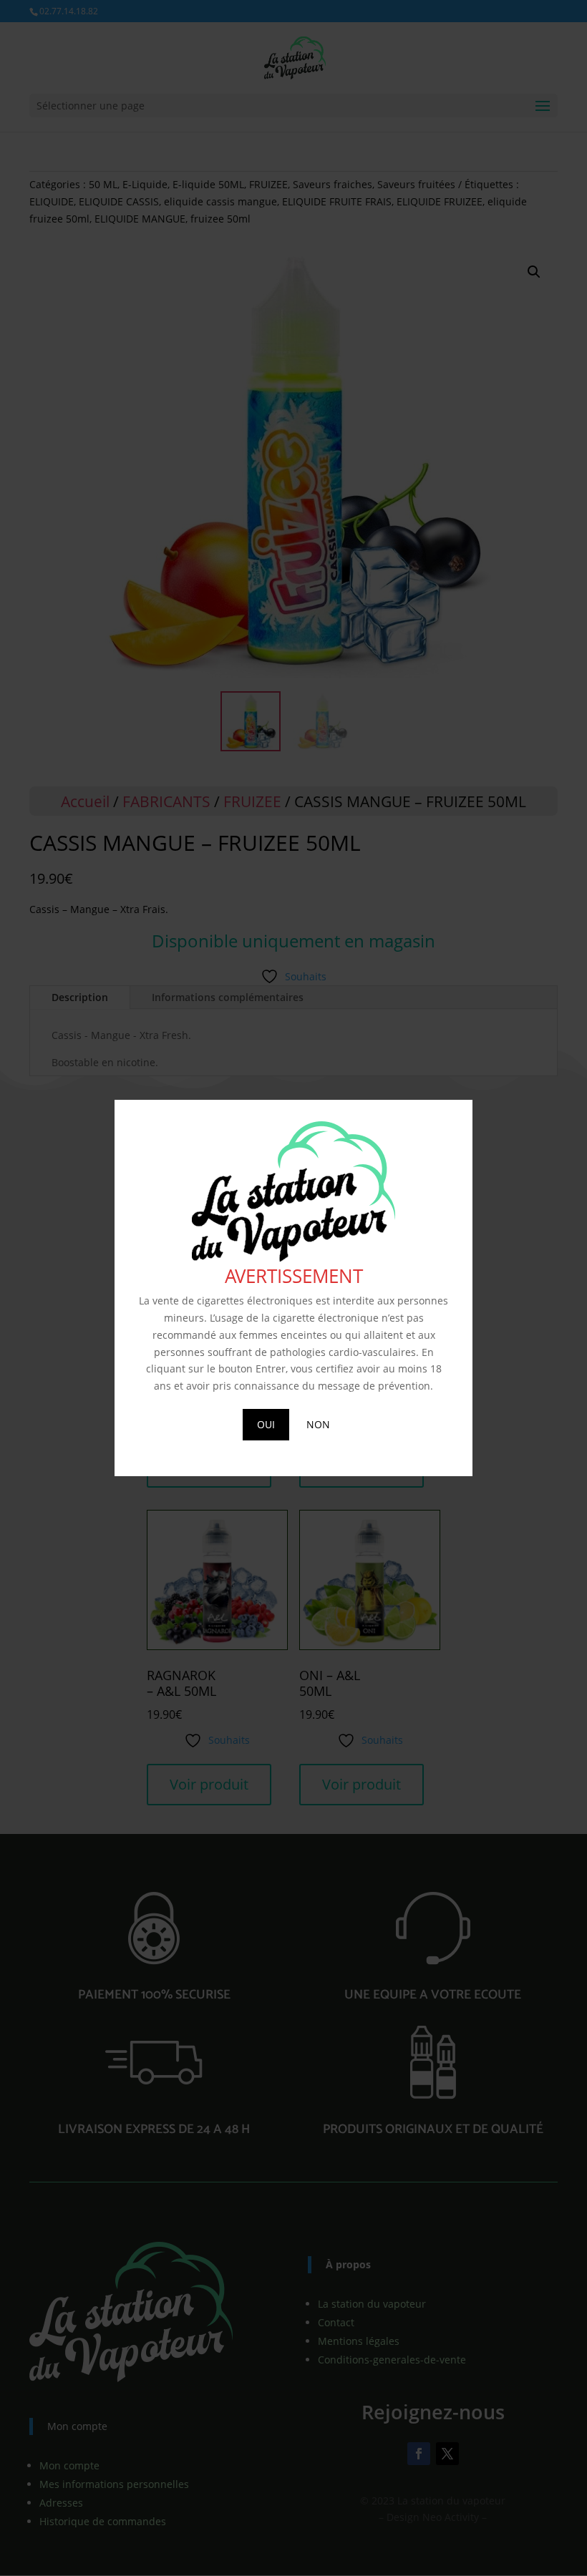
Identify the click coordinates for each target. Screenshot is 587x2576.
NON (318, 1424)
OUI (266, 1424)
